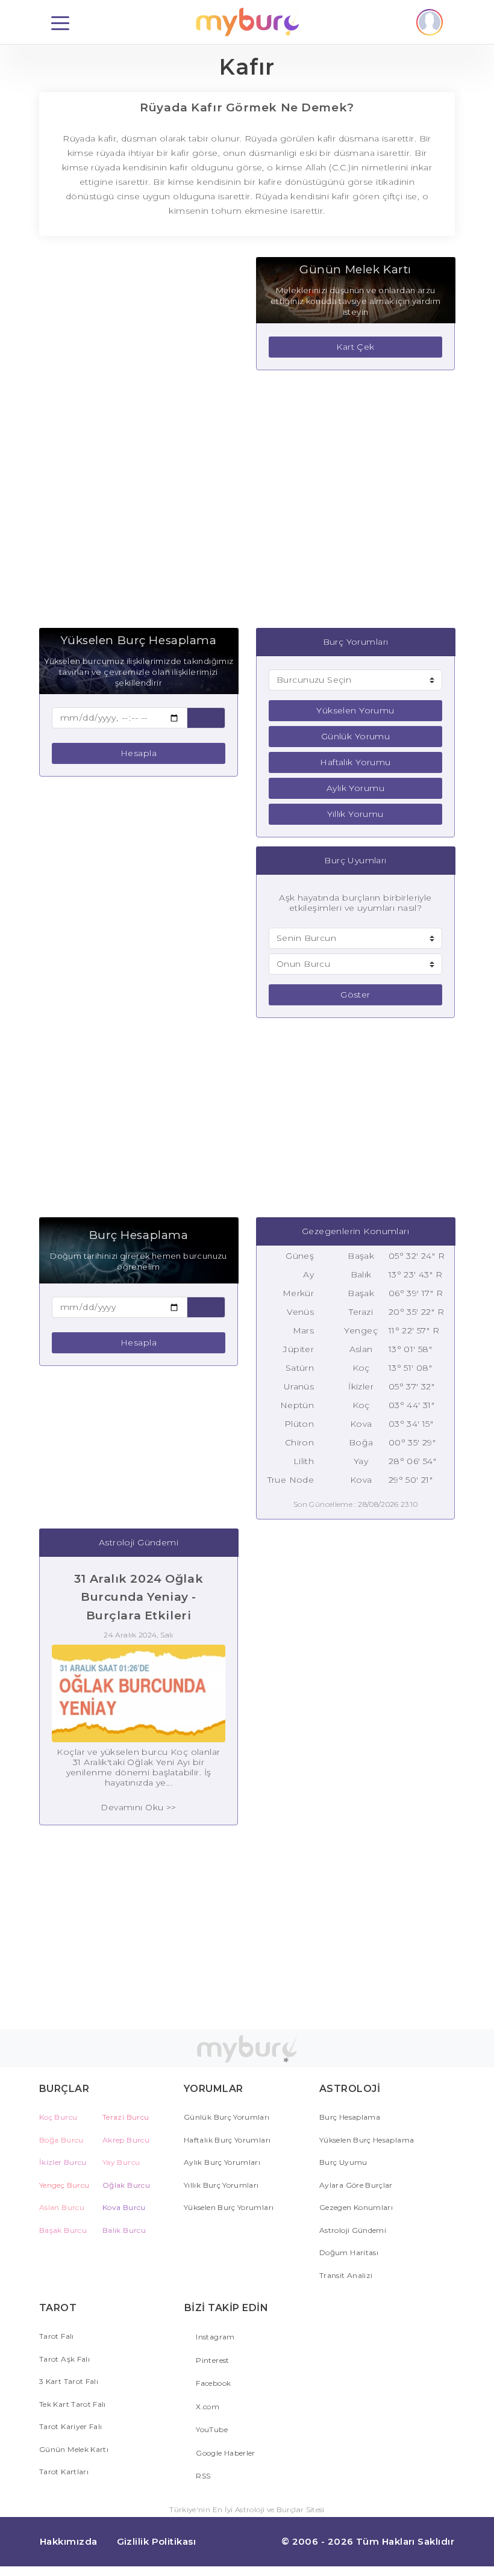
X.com (207, 2407)
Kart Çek (355, 347)
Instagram (214, 2337)
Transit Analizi (346, 2275)
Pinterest (212, 2360)
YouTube (211, 2429)
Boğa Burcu (61, 2140)
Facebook (212, 2383)
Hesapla (139, 753)
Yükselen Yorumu (355, 710)
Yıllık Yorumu (355, 814)
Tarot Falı (57, 2336)
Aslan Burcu (62, 2207)
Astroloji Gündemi (353, 2230)
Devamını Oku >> (138, 1807)
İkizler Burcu (63, 2162)
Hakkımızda (69, 2541)
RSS (202, 2476)
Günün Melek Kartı (74, 2449)
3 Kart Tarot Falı (69, 2381)
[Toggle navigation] (60, 22)
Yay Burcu (121, 2162)
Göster (355, 995)
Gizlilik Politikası (157, 2541)
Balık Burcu (124, 2230)
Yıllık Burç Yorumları (221, 2185)
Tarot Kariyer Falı (70, 2426)
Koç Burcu (58, 2117)
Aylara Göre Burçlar (356, 2185)
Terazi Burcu (126, 2117)
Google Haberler (225, 2453)
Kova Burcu (124, 2207)
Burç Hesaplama (350, 2117)
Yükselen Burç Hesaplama (367, 2140)
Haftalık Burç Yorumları (227, 2140)
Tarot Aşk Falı (64, 2359)
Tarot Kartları (64, 2472)
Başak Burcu (63, 2230)
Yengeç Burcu (64, 2185)
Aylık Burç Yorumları (222, 2162)
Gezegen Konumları (356, 2207)
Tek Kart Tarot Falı (73, 2404)
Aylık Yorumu (355, 788)
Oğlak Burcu (126, 2185)
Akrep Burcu (126, 2140)
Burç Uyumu (343, 2162)
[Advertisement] (139, 438)
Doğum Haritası (349, 2252)
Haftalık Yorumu (355, 762)
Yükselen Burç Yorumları (229, 2207)
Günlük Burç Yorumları (227, 2117)
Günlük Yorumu (355, 736)
